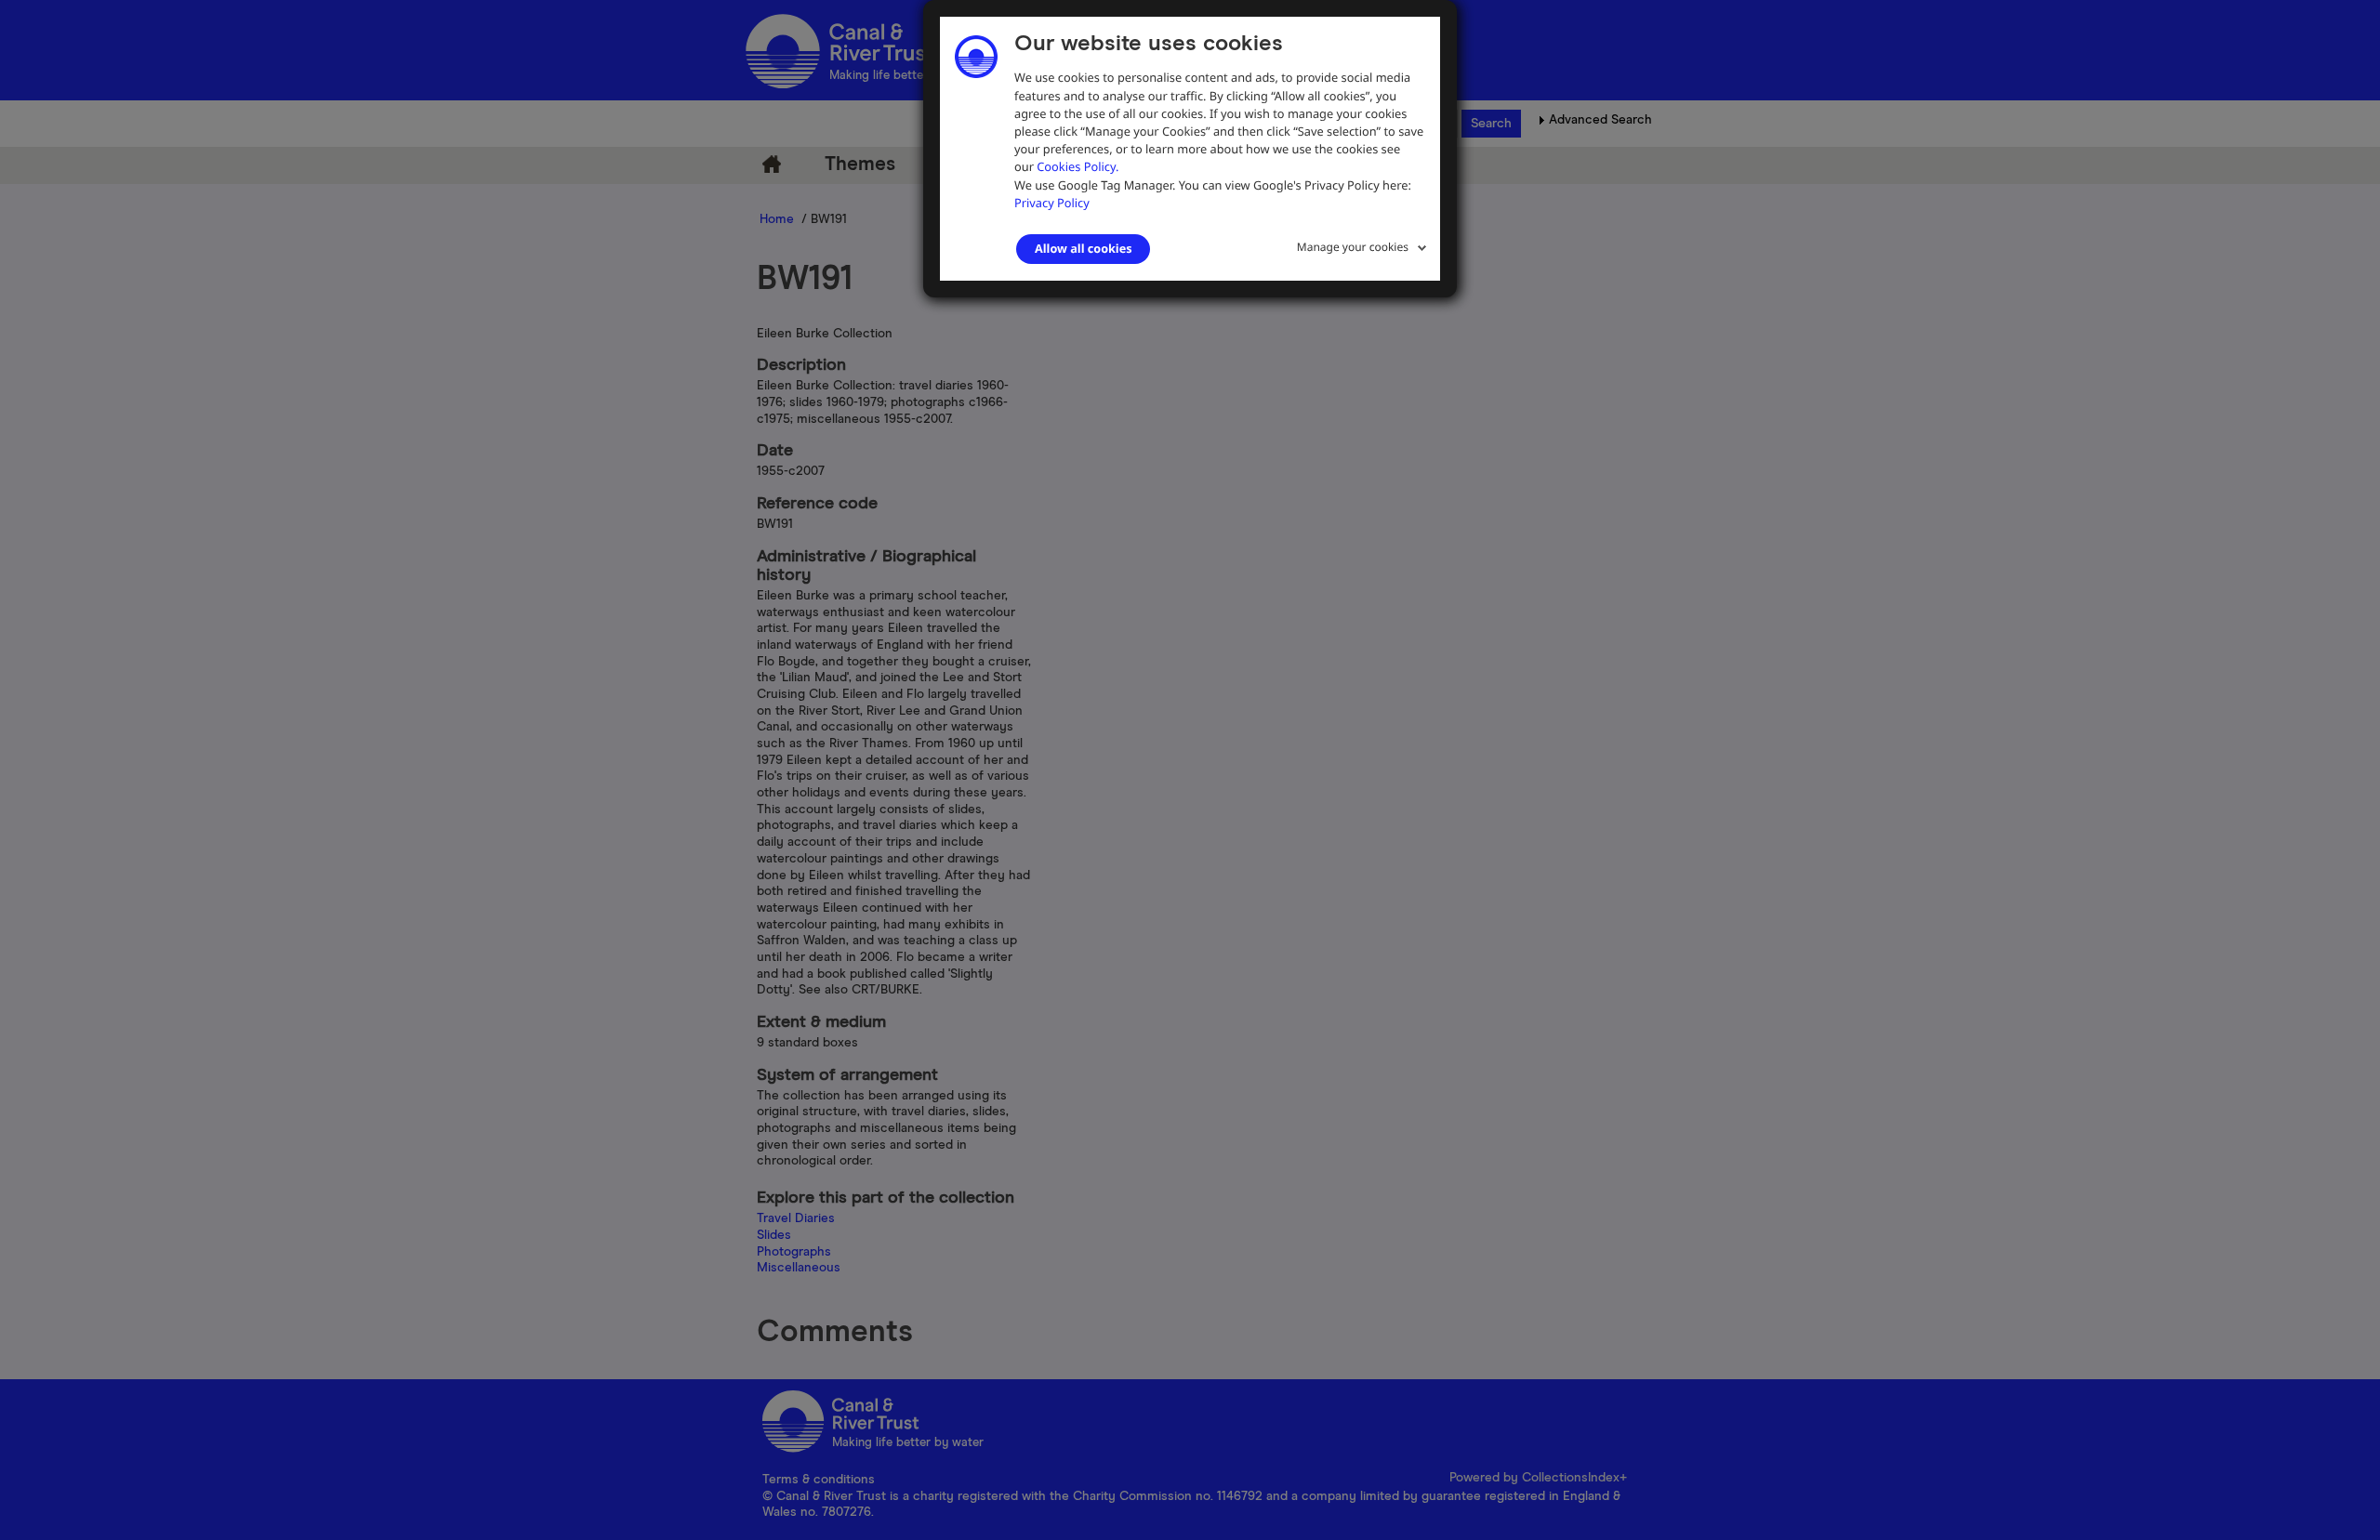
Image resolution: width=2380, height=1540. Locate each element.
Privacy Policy (1052, 203)
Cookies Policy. (1078, 166)
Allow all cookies (1083, 248)
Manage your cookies (1353, 247)
